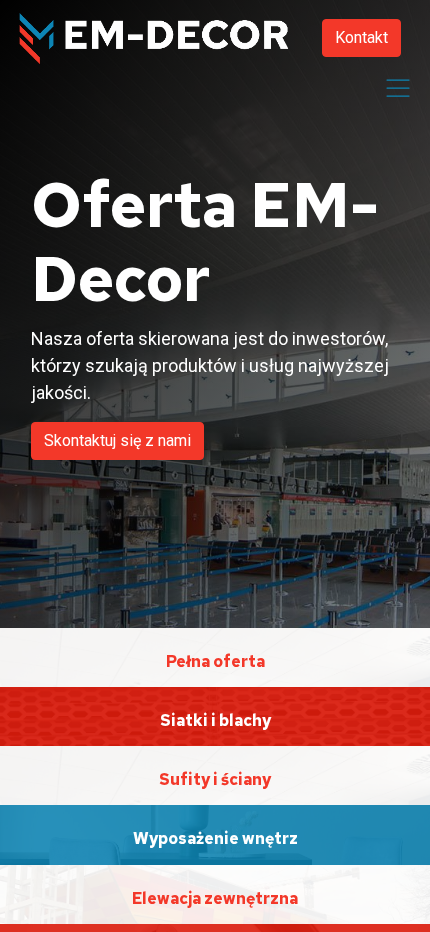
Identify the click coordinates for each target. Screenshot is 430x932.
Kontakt (361, 37)
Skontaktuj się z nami (117, 440)
